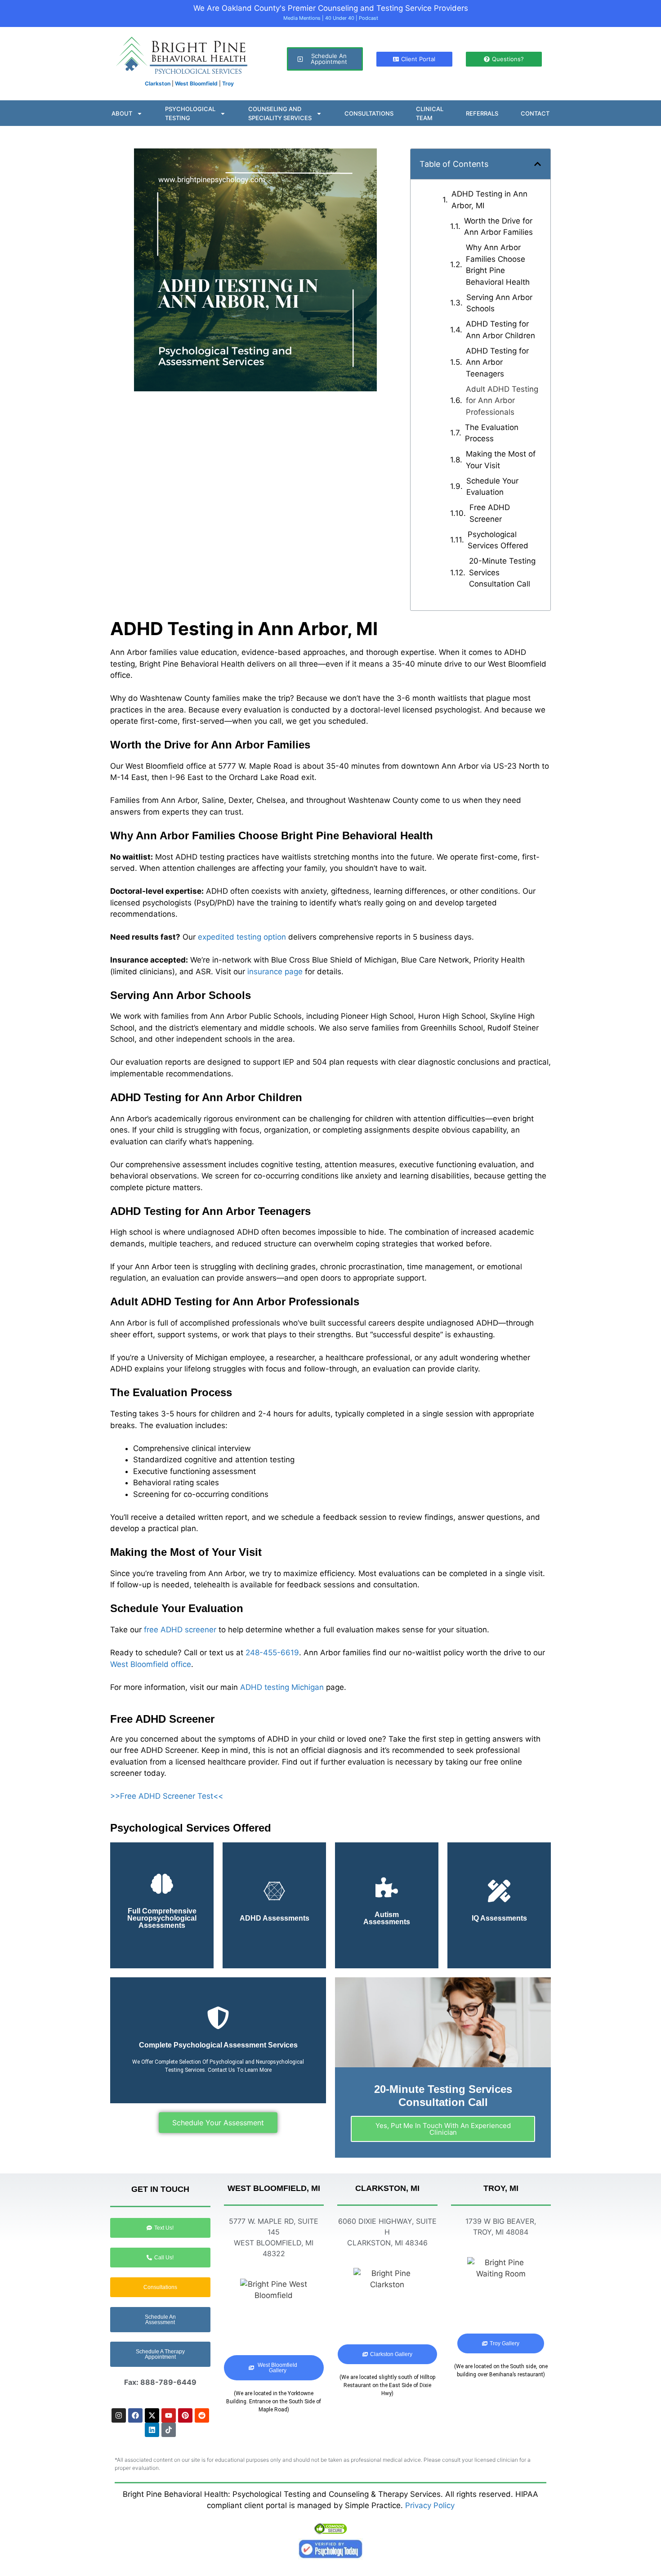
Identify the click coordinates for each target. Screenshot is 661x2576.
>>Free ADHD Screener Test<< (167, 1796)
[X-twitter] (152, 2415)
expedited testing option (242, 937)
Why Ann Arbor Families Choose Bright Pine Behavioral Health (498, 265)
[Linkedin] (152, 2430)
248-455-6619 (272, 1653)
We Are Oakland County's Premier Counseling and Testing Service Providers (331, 8)
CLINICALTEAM (430, 113)
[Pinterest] (185, 2415)
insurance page (275, 972)
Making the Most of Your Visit (501, 460)
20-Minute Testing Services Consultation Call (502, 572)
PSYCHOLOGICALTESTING (190, 113)
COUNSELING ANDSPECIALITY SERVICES (280, 113)
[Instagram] (119, 2415)
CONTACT (535, 113)
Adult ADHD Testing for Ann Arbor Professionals (502, 401)
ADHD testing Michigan (282, 1687)
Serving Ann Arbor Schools (499, 303)
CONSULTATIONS (369, 113)
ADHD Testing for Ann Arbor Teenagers (497, 362)
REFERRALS (482, 113)
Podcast (368, 18)
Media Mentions (302, 18)
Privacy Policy (430, 2505)
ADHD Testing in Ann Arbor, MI (489, 200)
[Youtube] (169, 2415)
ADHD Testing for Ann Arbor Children (500, 330)
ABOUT (122, 113)
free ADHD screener (180, 1630)
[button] (538, 164)
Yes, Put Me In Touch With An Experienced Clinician (443, 2129)
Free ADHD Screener (490, 513)
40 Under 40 (340, 18)
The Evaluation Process (492, 433)
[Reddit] (202, 2415)
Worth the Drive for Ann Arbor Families (498, 227)
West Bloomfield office (151, 1664)
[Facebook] (135, 2415)
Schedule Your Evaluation (492, 487)
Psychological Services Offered (498, 540)
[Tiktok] (169, 2430)
